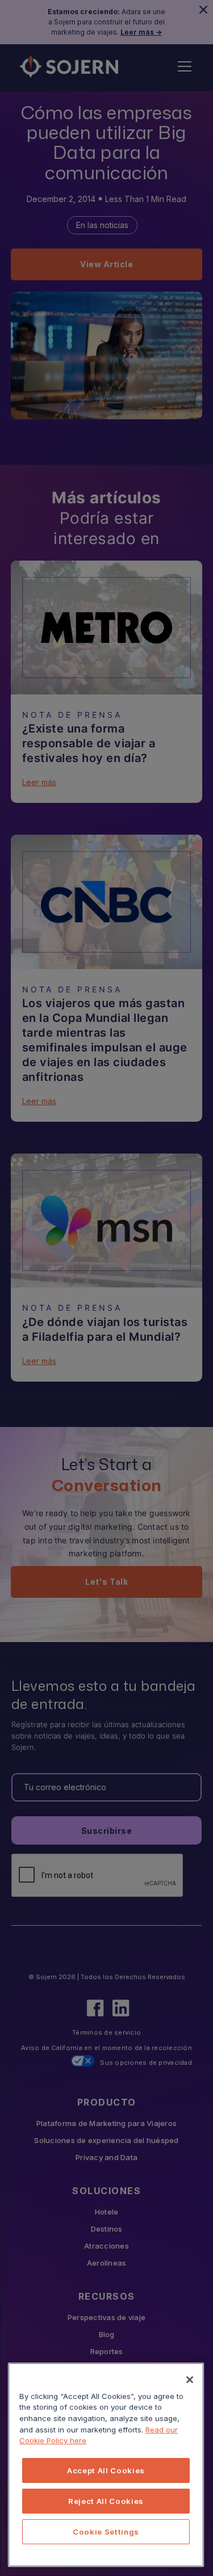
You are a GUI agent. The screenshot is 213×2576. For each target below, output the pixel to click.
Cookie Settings (106, 2532)
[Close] (190, 2380)
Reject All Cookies (106, 2501)
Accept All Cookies (106, 2470)
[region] (106, 2465)
